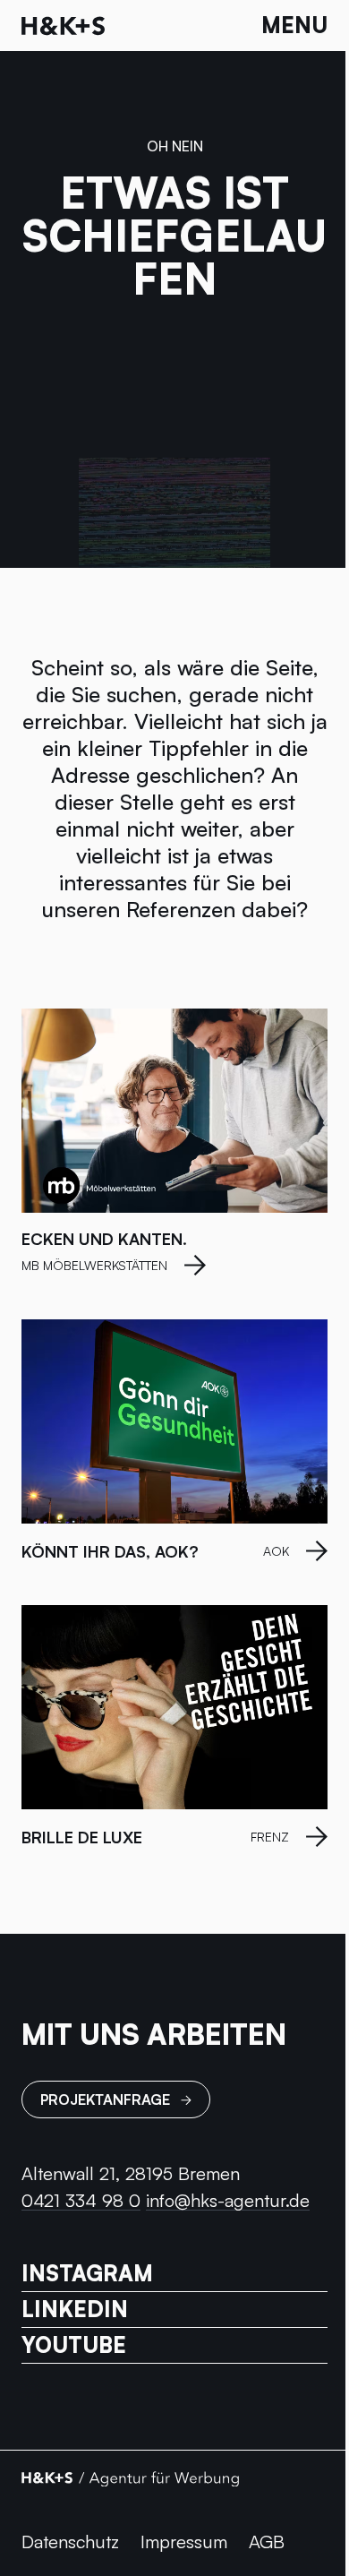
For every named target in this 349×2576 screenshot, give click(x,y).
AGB (267, 2542)
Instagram (87, 2274)
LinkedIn (75, 2310)
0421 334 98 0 (81, 2200)
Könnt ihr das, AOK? (110, 1551)
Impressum (184, 2542)
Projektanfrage (105, 2099)
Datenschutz (70, 2542)
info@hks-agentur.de (228, 2200)
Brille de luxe (82, 1837)
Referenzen (181, 909)
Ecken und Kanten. (104, 1239)
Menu (294, 25)
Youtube (74, 2345)
